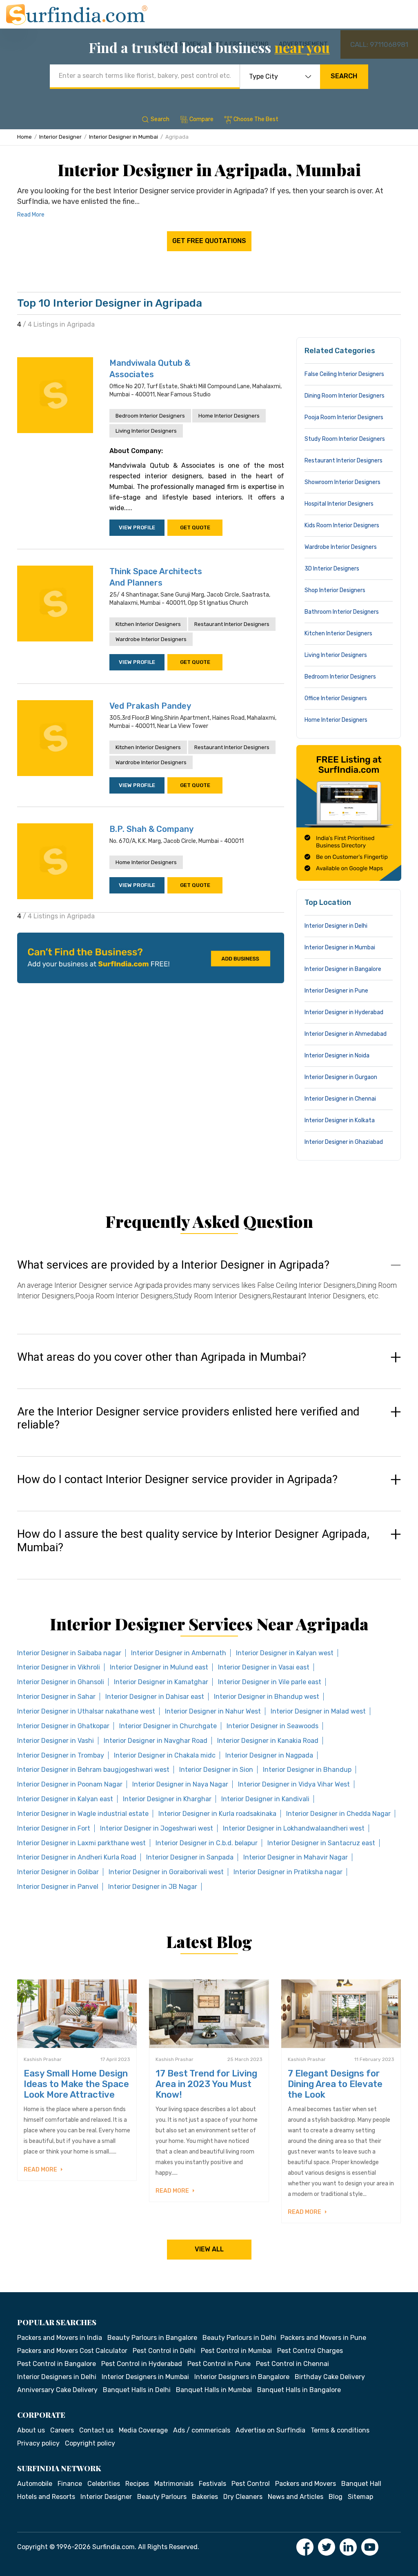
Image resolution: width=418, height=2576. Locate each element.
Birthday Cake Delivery (330, 2377)
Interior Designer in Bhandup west (267, 1697)
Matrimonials (174, 2484)
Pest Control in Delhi (164, 2351)
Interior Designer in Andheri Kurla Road (77, 1857)
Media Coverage (143, 2430)
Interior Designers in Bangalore (242, 2377)
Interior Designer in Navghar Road (156, 1741)
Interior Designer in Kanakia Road (268, 1741)
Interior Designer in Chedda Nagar (338, 1814)
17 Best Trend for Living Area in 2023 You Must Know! (206, 2084)
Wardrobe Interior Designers (151, 639)
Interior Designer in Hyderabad (344, 1012)
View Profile (137, 527)
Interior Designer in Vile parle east (270, 1682)
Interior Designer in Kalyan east (65, 1799)
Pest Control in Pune (219, 2364)
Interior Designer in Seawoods (272, 1726)
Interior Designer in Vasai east (264, 1667)
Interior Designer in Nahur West (213, 1711)
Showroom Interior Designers (342, 482)
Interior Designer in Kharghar (167, 1799)
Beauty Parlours (162, 2497)
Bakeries (205, 2497)
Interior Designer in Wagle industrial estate (83, 1814)
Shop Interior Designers (335, 590)
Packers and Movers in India (60, 2338)
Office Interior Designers (336, 698)
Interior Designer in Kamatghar (161, 1682)
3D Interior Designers (332, 569)
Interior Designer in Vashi (56, 1741)
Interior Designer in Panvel (58, 1887)
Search (344, 76)
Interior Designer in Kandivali (265, 1799)
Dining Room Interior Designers (345, 396)
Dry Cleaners (243, 2497)
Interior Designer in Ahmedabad (346, 1034)
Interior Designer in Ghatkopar (63, 1726)
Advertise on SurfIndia (270, 2430)
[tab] (209, 1288)
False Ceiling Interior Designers (344, 374)
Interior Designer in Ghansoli (61, 1682)
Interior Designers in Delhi (57, 2377)
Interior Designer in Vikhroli (59, 1667)
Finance (70, 2484)
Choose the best (256, 119)
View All (209, 2249)
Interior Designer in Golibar (58, 1872)
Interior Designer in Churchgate (168, 1726)
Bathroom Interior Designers (342, 612)
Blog (336, 2497)
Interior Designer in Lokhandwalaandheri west (294, 1828)
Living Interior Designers (146, 431)
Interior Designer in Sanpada (190, 1857)
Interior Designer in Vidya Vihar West (294, 1784)
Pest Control (251, 2484)
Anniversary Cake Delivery (57, 2390)
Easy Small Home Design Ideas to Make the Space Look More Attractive (76, 2084)
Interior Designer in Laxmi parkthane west (81, 1843)
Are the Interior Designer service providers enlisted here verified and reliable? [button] (188, 1418)
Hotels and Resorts (46, 2497)
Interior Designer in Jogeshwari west (157, 1828)
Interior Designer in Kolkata (340, 1120)
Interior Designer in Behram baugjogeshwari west (93, 1770)
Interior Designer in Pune (336, 991)
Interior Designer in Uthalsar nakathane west (86, 1711)
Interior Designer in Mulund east (159, 1667)
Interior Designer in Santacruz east (321, 1843)
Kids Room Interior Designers (342, 525)
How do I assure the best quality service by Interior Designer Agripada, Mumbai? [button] (193, 1541)
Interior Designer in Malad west (318, 1711)
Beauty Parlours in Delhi (239, 2338)
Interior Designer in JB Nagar (153, 1887)
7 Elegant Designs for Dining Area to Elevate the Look (335, 2084)
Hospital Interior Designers (339, 504)
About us (31, 2430)
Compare (201, 119)
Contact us (96, 2430)
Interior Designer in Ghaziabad (344, 1142)
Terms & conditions (340, 2430)
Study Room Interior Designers (345, 439)
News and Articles (296, 2497)
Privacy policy (38, 2443)
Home (24, 137)
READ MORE (41, 2170)
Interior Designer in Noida (337, 1056)
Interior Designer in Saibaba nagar (69, 1653)
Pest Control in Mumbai (236, 2351)
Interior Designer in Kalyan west (285, 1653)
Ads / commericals (202, 2430)
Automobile (35, 2484)
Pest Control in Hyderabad (142, 2364)
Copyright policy (90, 2443)
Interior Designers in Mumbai (145, 2377)
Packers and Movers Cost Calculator (72, 2351)
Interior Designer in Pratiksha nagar (288, 1872)
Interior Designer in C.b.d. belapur (207, 1843)
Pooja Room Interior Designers (344, 417)
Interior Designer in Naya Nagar (180, 1784)
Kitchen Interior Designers (148, 624)
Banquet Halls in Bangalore (299, 2390)
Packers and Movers (306, 2484)
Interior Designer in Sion (216, 1770)
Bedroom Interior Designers (150, 416)
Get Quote (195, 527)
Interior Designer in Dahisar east (155, 1697)
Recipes (137, 2484)
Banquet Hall (361, 2484)
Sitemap (360, 2497)
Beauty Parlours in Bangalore (152, 2338)
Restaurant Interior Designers (232, 624)
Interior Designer (60, 137)
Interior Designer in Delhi (336, 926)
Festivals (212, 2484)
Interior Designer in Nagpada (269, 1755)
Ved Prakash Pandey (150, 706)
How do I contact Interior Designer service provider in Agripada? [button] (177, 1479)
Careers (62, 2430)
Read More (31, 215)
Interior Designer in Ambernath (179, 1653)
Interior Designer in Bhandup (307, 1770)
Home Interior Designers (229, 416)
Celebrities (104, 2484)
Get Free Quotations (209, 241)
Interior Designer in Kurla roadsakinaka (217, 1814)
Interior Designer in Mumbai (123, 137)
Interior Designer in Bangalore (343, 969)
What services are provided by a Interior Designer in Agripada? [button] (173, 1265)
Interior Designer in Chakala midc (165, 1755)
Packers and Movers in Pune (323, 2338)
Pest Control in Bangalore (57, 2364)
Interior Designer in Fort (54, 1828)
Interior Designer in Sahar (56, 1697)
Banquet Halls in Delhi (137, 2390)
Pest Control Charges (310, 2351)
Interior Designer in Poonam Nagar (70, 1784)
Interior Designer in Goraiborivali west (166, 1872)
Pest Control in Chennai (292, 2364)
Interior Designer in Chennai (340, 1099)
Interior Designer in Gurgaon (341, 1077)
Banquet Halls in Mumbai (214, 2390)
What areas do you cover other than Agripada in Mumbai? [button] (162, 1357)
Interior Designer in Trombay (61, 1755)
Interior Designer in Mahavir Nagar (296, 1857)
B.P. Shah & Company (151, 829)
